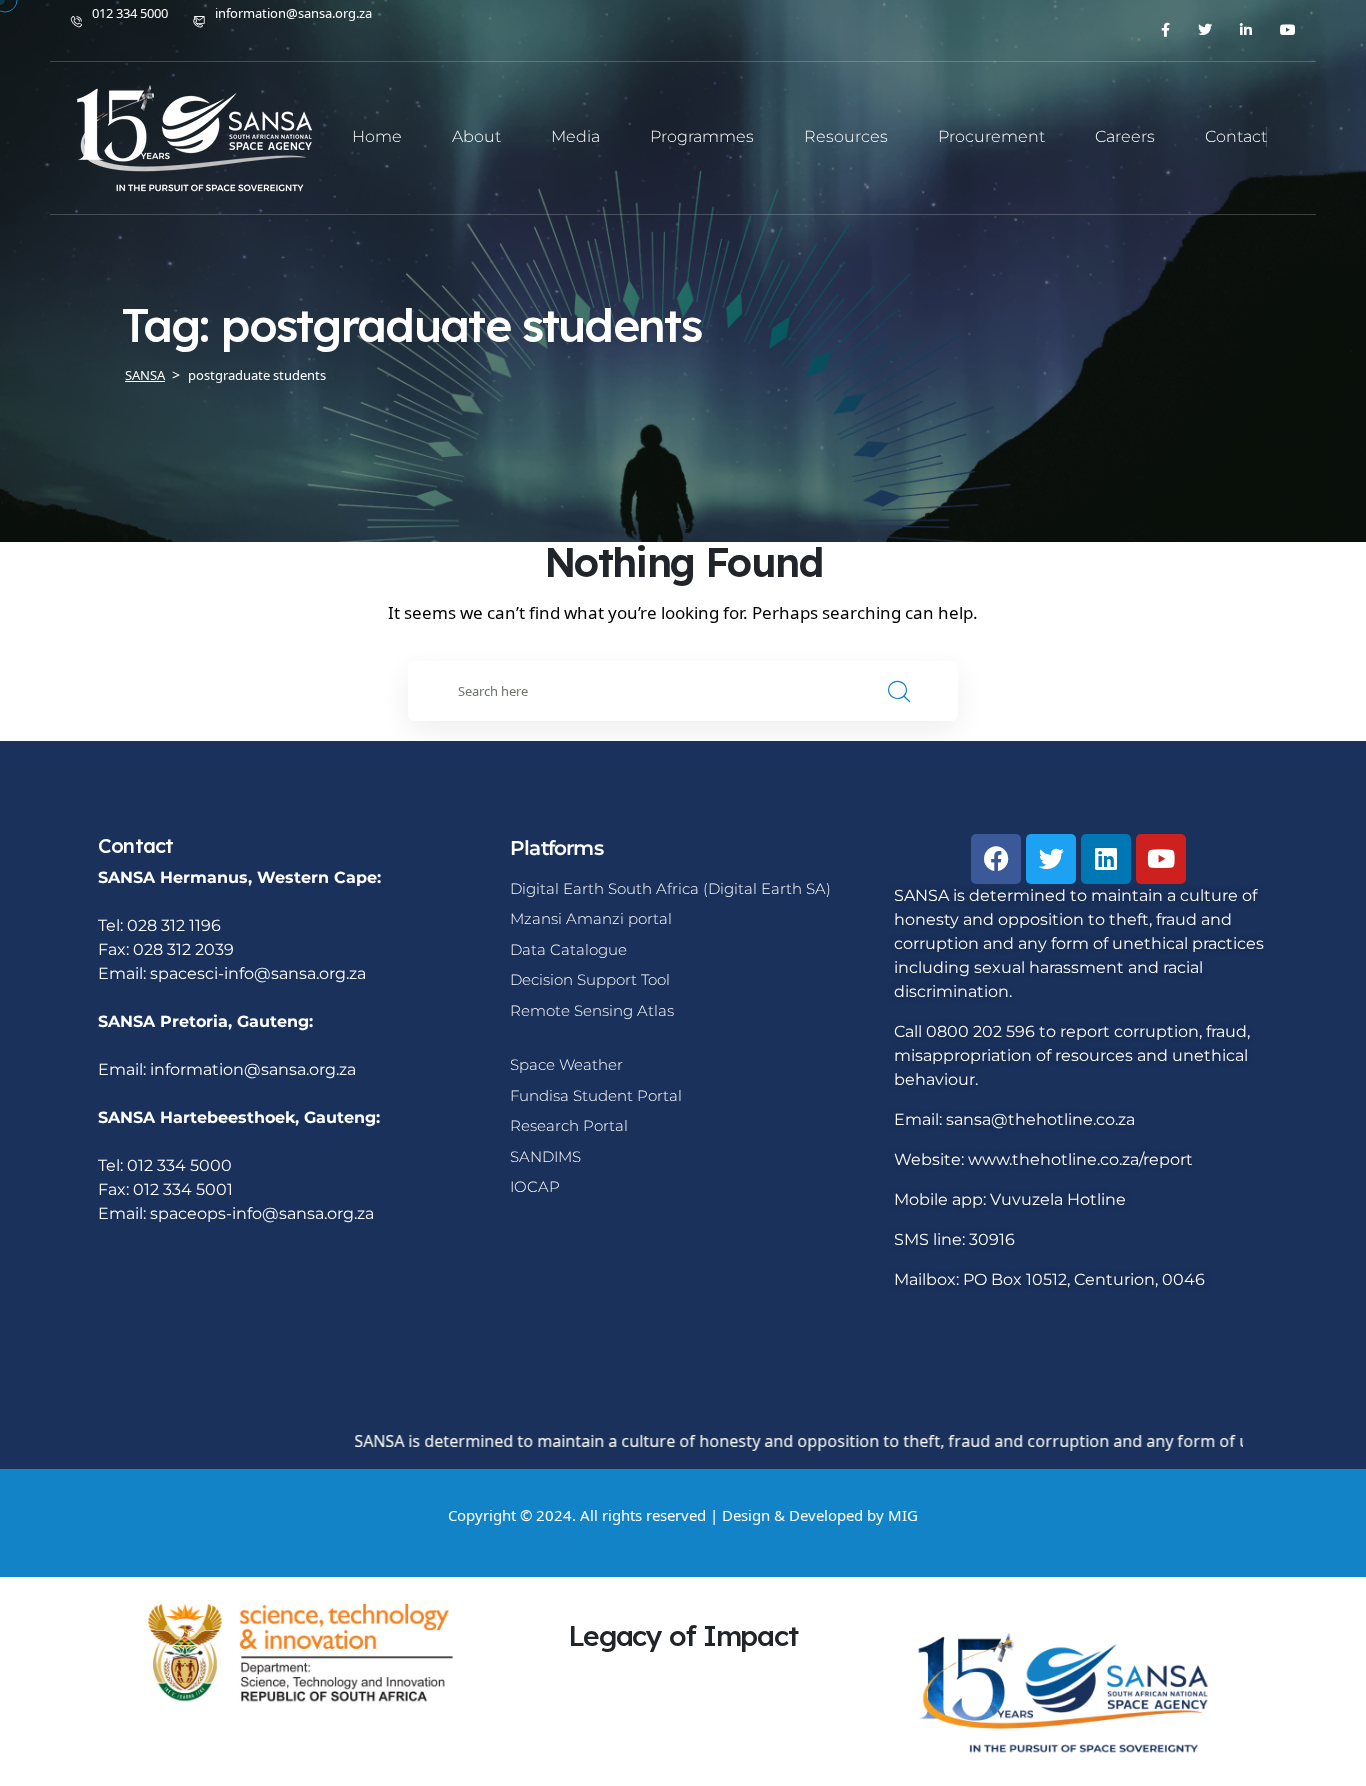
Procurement (991, 136)
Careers (1125, 136)
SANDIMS (545, 1156)
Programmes (702, 136)
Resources (846, 136)
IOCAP (535, 1186)
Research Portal (569, 1125)
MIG (903, 1515)
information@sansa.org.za (293, 13)
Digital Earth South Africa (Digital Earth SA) (670, 888)
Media (575, 136)
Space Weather (566, 1064)
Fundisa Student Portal (596, 1095)
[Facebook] (996, 859)
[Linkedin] (1106, 859)
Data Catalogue (568, 949)
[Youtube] (1161, 859)
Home (377, 136)
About (476, 136)
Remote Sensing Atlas (592, 1010)
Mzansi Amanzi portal (591, 918)
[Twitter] (1051, 859)
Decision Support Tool (590, 979)
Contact (1236, 136)
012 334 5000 (130, 13)
